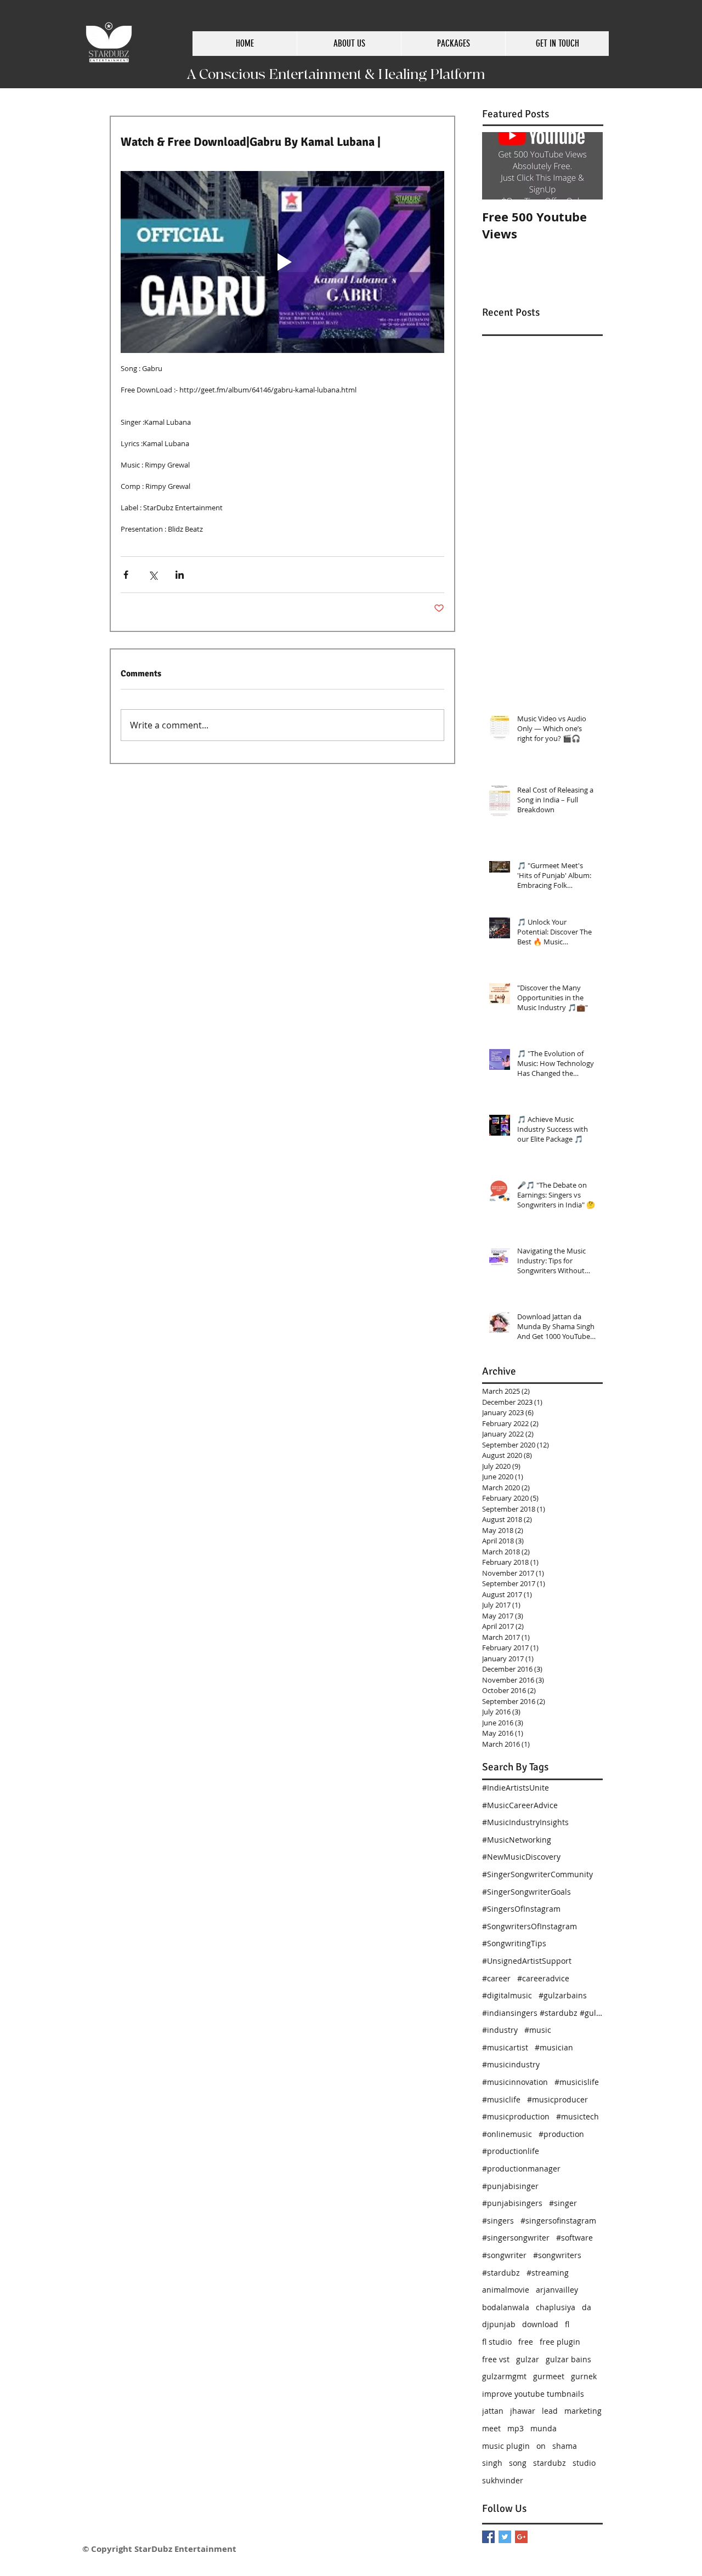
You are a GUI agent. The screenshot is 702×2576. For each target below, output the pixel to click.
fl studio (497, 2342)
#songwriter (504, 2255)
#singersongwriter (516, 2238)
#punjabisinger (510, 2186)
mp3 (516, 2428)
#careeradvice (543, 1978)
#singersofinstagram (558, 2221)
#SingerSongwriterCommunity (537, 1874)
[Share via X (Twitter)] (153, 575)
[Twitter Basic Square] (505, 2537)
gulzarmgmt (504, 2376)
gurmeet (549, 2376)
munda (544, 2428)
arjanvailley (557, 2290)
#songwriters (557, 2255)
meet (491, 2428)
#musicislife (577, 2082)
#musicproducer (557, 2099)
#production (561, 2134)
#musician (554, 2047)
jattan (493, 2411)
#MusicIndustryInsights (525, 1822)
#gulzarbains (563, 1995)
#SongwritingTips (514, 1943)
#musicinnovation (515, 2082)
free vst (496, 2359)
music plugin (506, 2446)
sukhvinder (503, 2480)
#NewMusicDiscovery (521, 1857)
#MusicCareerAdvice (520, 1805)
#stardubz (501, 2273)
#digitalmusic (507, 1995)
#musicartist (505, 2047)
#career (496, 1978)
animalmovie (506, 2290)
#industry (500, 2030)
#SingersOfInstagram (521, 1909)
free (526, 2342)
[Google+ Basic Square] (521, 2537)
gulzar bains (568, 2359)
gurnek (584, 2376)
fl (567, 2324)
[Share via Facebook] (126, 575)
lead (550, 2411)
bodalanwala (506, 2307)
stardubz (550, 2463)
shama (565, 2446)
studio (584, 2463)
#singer (563, 2203)
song (518, 2463)
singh (492, 2463)
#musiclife (501, 2099)
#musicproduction (516, 2116)
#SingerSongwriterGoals (526, 1892)
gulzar (528, 2359)
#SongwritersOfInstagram (530, 1926)
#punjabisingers (512, 2203)
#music (538, 2030)
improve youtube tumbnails (533, 2394)
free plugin (560, 2342)
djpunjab (499, 2324)
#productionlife (511, 2151)
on (541, 2446)
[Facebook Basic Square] (488, 2537)
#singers (498, 2221)
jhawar (523, 2411)
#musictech (578, 2116)
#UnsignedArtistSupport (527, 1961)
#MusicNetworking (517, 1840)
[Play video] (282, 262)
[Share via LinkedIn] (180, 575)
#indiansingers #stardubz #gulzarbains (542, 2013)
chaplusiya (556, 2307)
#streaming (548, 2273)
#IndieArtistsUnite (516, 1788)
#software (574, 2238)
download (540, 2324)
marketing (583, 2411)
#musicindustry (511, 2064)
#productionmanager (521, 2168)
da (587, 2307)
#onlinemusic (507, 2134)
